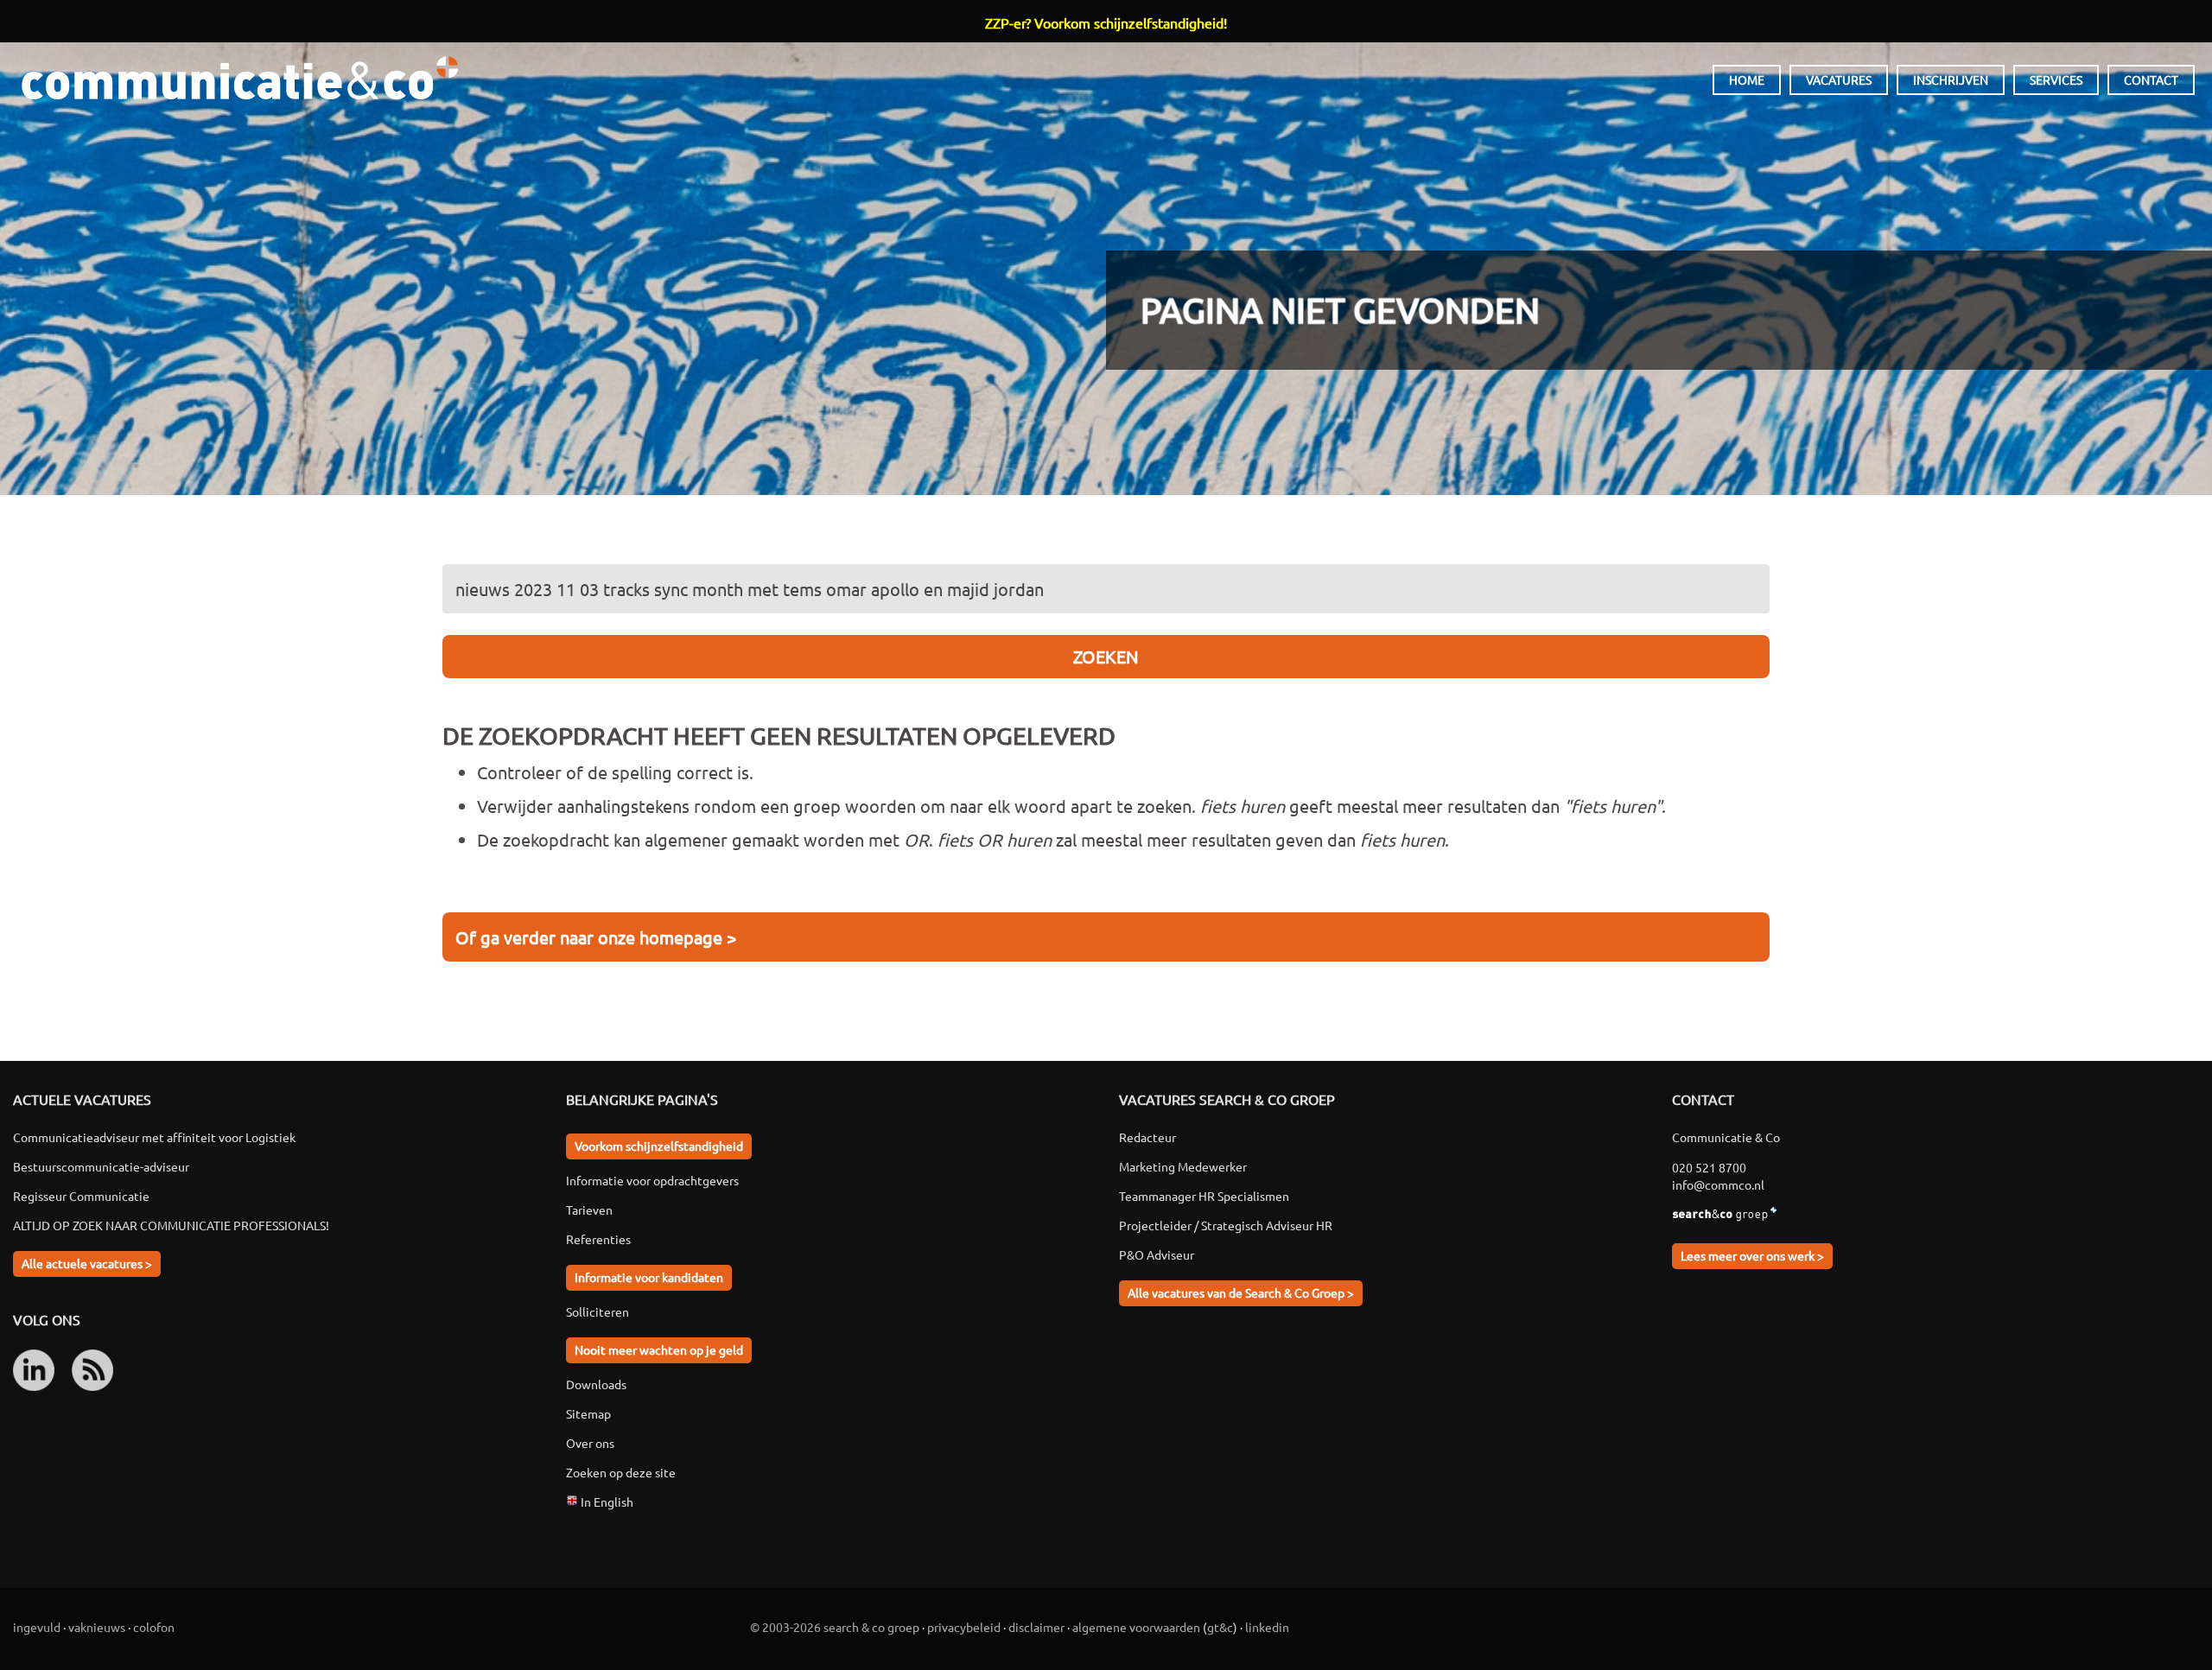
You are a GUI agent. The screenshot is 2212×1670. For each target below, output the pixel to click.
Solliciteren (597, 1311)
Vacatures (1839, 79)
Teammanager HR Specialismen (1204, 1196)
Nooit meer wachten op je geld (659, 1349)
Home (1747, 79)
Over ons (590, 1443)
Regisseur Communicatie (81, 1196)
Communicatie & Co (239, 78)
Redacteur (1147, 1137)
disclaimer (1036, 1627)
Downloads (596, 1384)
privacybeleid (964, 1627)
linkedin (1267, 1627)
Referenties (598, 1239)
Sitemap (588, 1413)
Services (2056, 79)
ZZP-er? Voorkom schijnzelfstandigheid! (1106, 22)
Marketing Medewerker (1183, 1166)
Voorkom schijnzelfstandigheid (659, 1146)
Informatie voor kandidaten (649, 1277)
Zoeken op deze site (621, 1472)
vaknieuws (97, 1627)
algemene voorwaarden (1136, 1627)
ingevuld (37, 1627)
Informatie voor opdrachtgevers (652, 1180)
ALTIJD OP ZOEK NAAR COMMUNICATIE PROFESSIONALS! (171, 1225)
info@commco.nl (1718, 1184)
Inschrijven (1951, 79)
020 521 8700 (1709, 1167)
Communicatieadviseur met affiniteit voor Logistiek (154, 1137)
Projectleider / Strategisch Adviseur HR (1226, 1225)
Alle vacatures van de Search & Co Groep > (1241, 1292)
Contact (2151, 79)
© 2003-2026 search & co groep (835, 1627)
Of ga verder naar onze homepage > (596, 937)
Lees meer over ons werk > (1752, 1255)
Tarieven (589, 1210)
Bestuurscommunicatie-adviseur (101, 1166)
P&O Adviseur (1157, 1254)
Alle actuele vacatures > (87, 1263)
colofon (154, 1627)
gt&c (1220, 1627)
